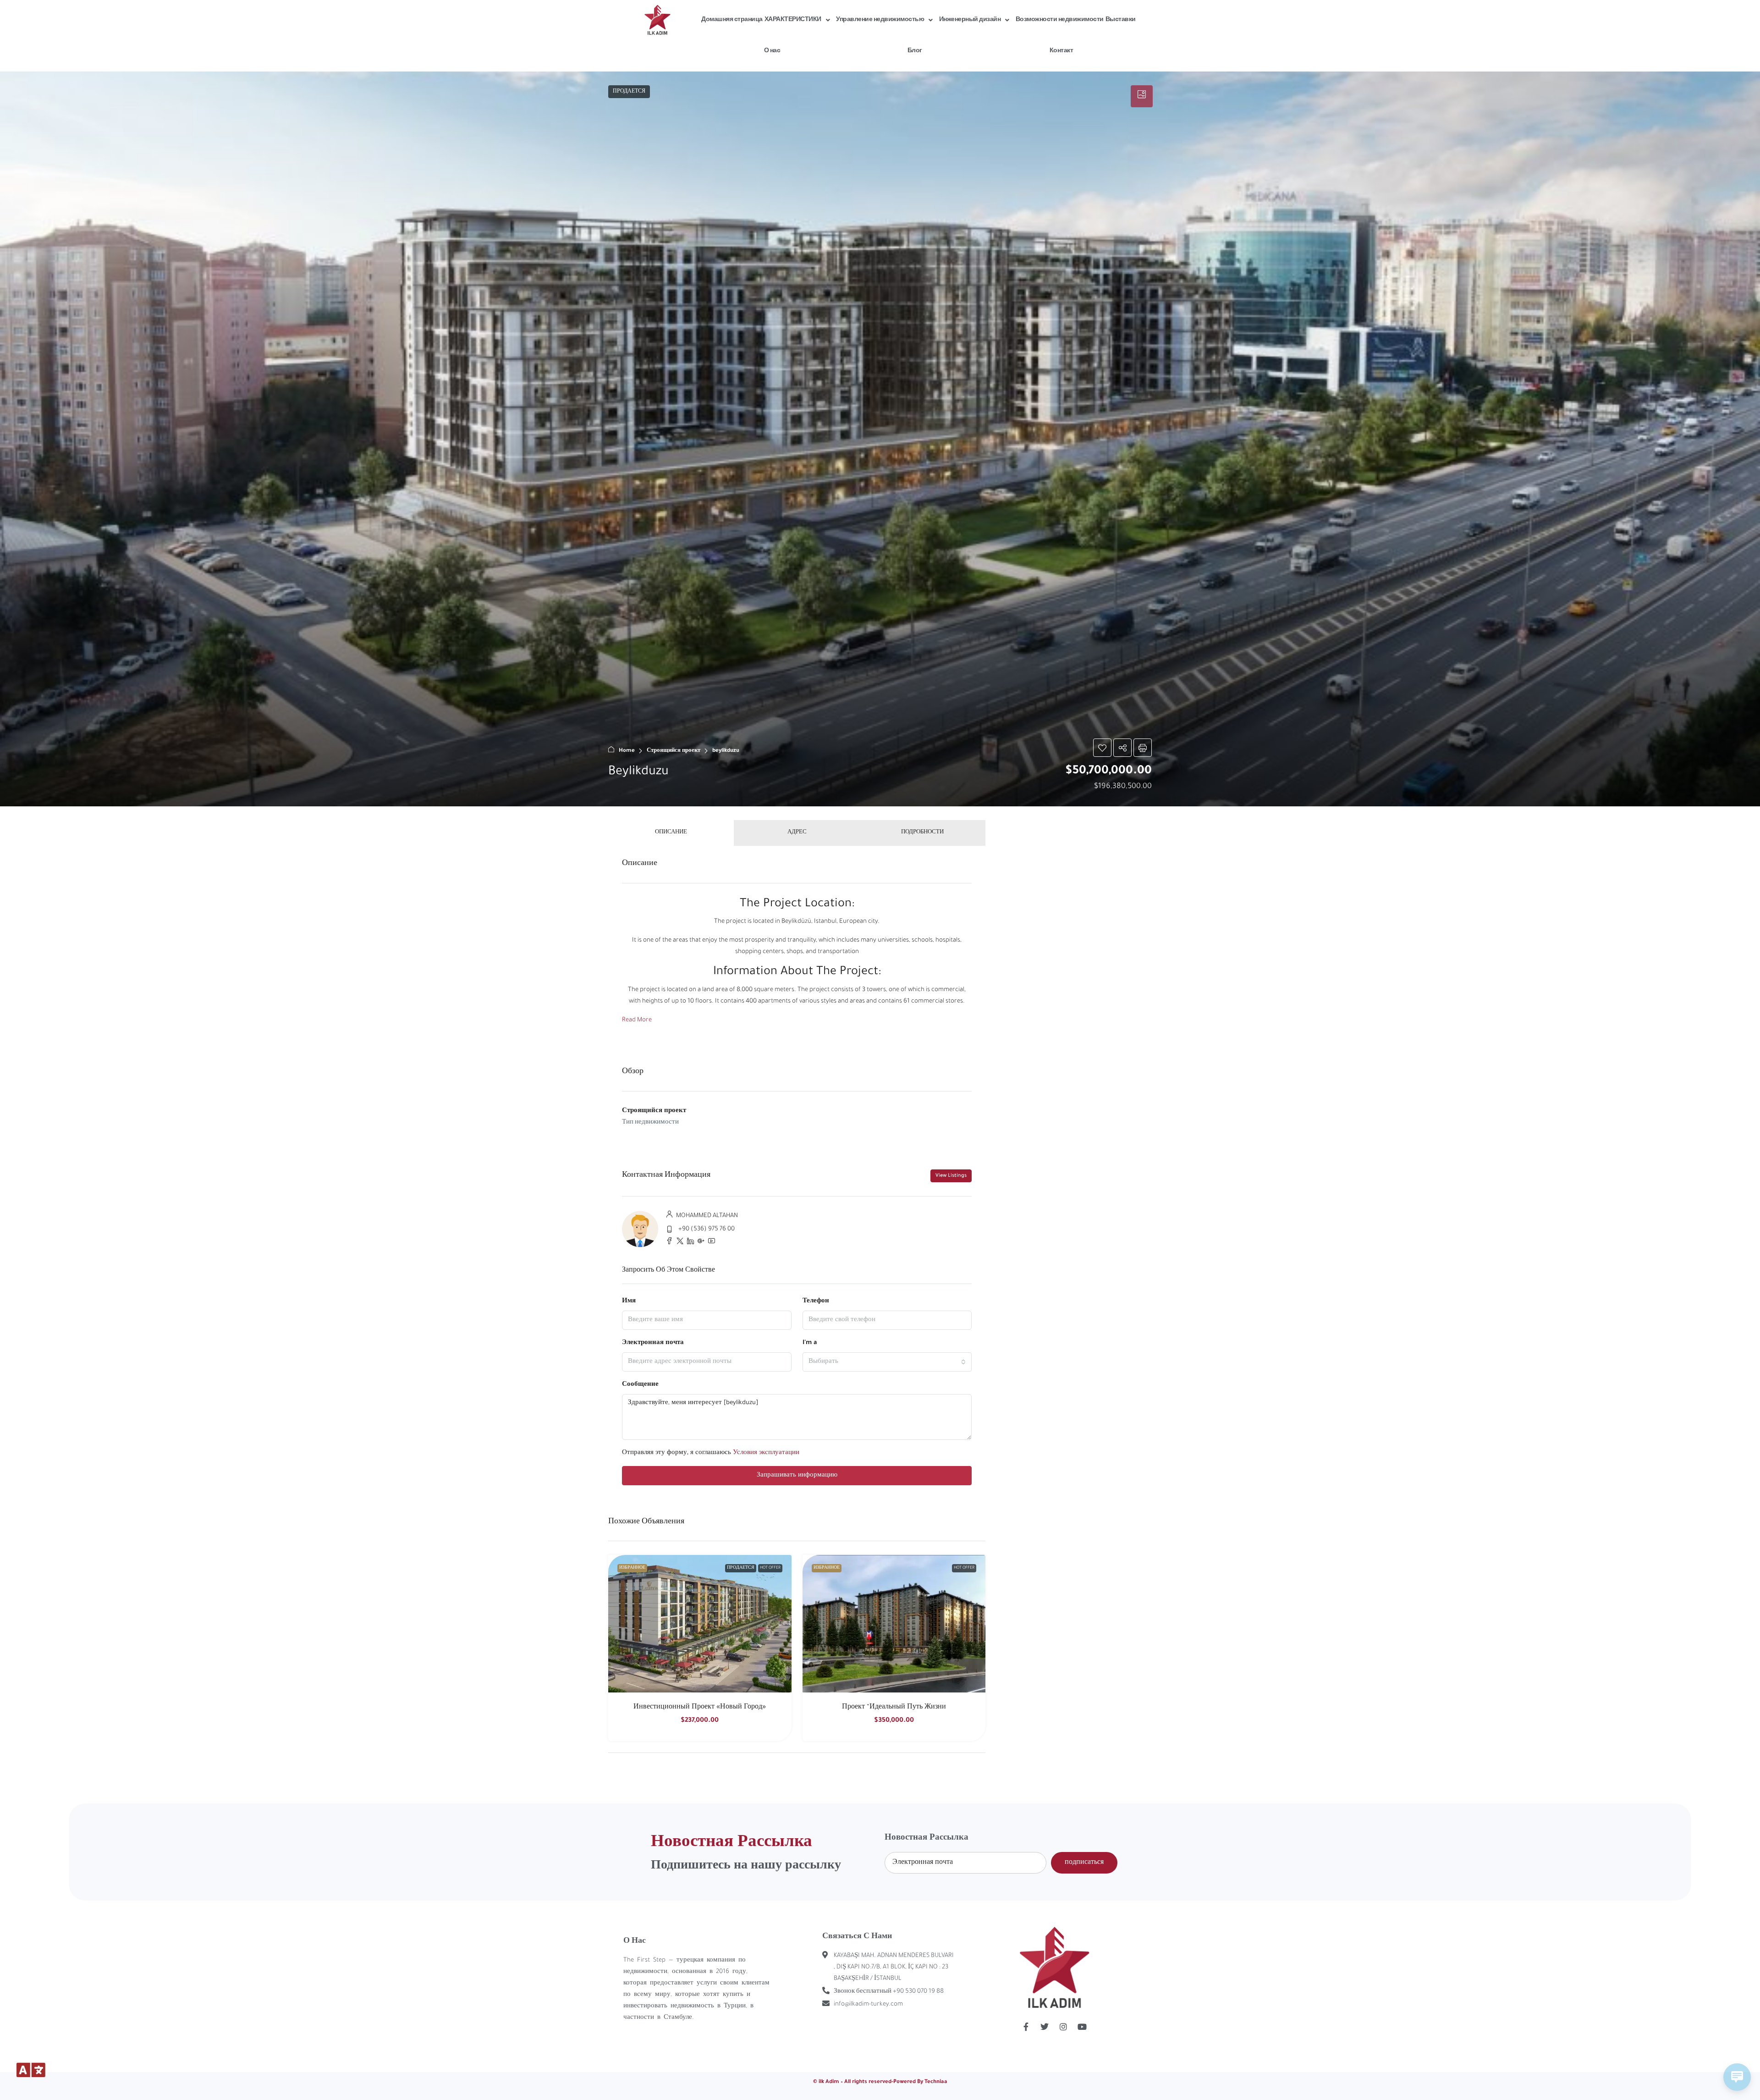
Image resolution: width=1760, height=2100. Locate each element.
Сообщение (640, 1385)
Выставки (1121, 20)
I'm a (810, 1343)
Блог (915, 51)
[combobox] (887, 1362)
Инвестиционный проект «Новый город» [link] (700, 1708)
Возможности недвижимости (1060, 20)
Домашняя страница (732, 20)
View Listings (951, 1176)
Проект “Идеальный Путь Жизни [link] (894, 1708)
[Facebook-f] (1026, 2027)
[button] (880, 439)
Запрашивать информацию (797, 1475)
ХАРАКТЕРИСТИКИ (793, 20)
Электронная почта (653, 1343)
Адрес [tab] (797, 833)
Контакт (1061, 51)
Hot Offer (770, 1568)
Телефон (816, 1301)
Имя (629, 1301)
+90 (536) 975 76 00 (707, 1229)
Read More (637, 1020)
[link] (700, 1624)
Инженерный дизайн (970, 20)
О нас (772, 51)
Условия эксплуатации (766, 1453)
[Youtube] (1082, 2027)
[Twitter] (1045, 2027)
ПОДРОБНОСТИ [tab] (922, 833)
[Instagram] (1063, 2027)
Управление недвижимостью (880, 20)
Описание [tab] (671, 833)
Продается (741, 1568)
